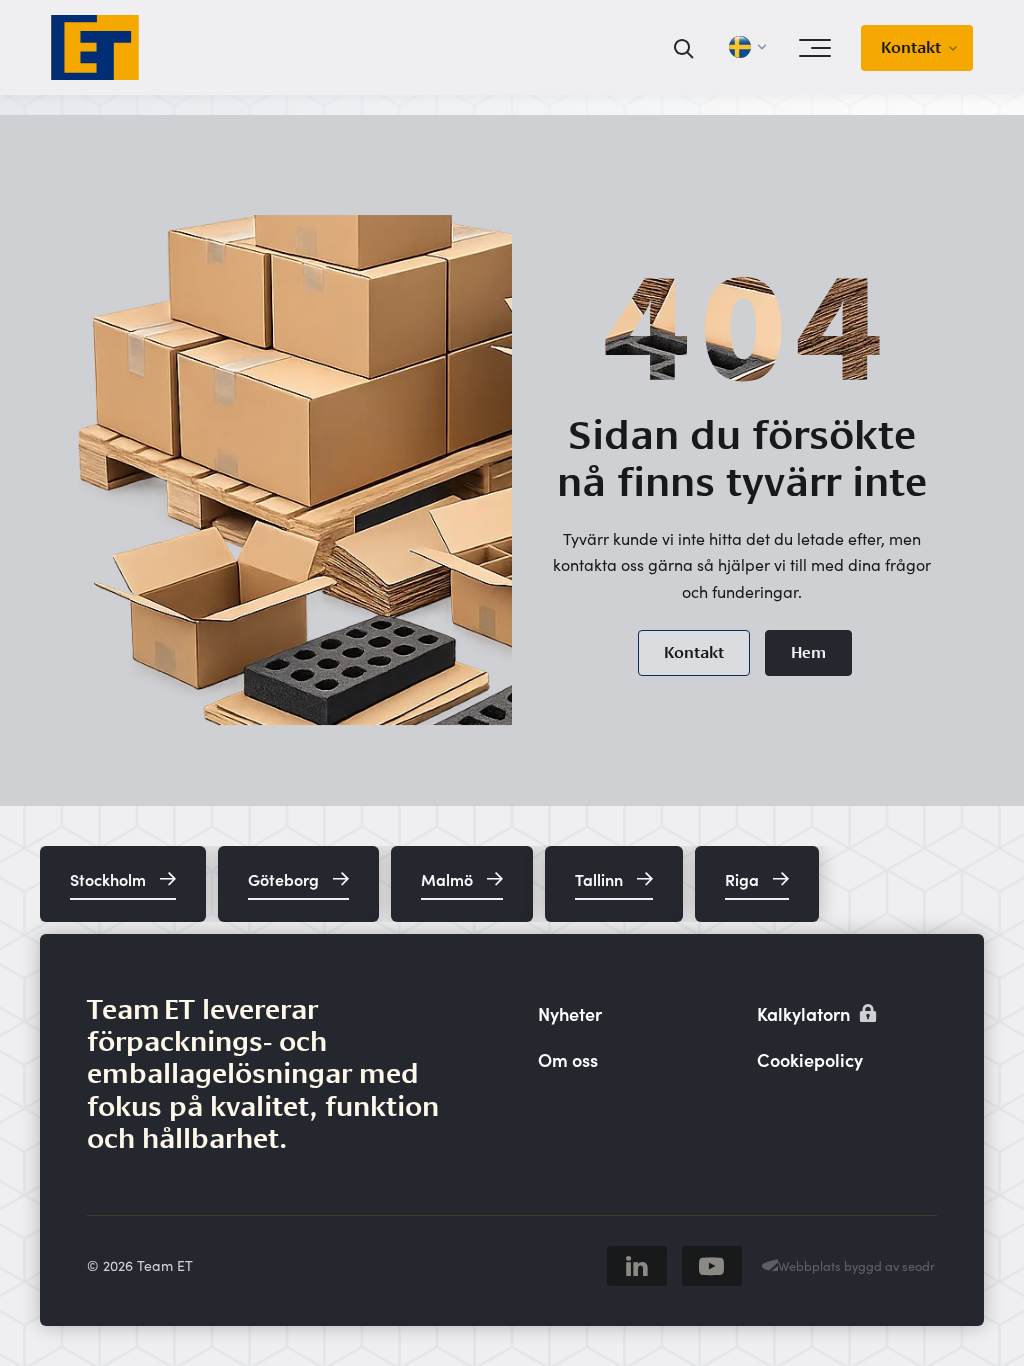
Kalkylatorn (805, 1013)
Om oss (568, 1059)
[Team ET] (95, 47)
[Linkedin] (637, 1266)
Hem (808, 652)
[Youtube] (712, 1266)
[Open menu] (815, 48)
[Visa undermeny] (959, 48)
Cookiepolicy (810, 1059)
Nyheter (570, 1013)
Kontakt (911, 47)
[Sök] (684, 48)
